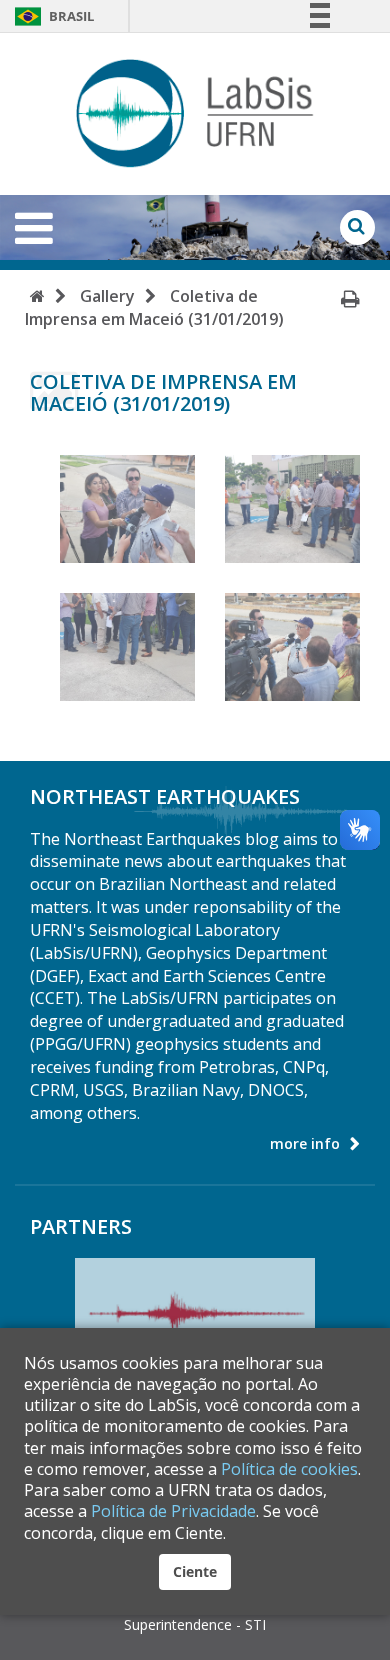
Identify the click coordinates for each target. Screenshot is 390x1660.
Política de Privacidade (173, 1511)
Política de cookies (289, 1469)
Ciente (195, 1571)
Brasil (53, 16)
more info (305, 1143)
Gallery (107, 296)
